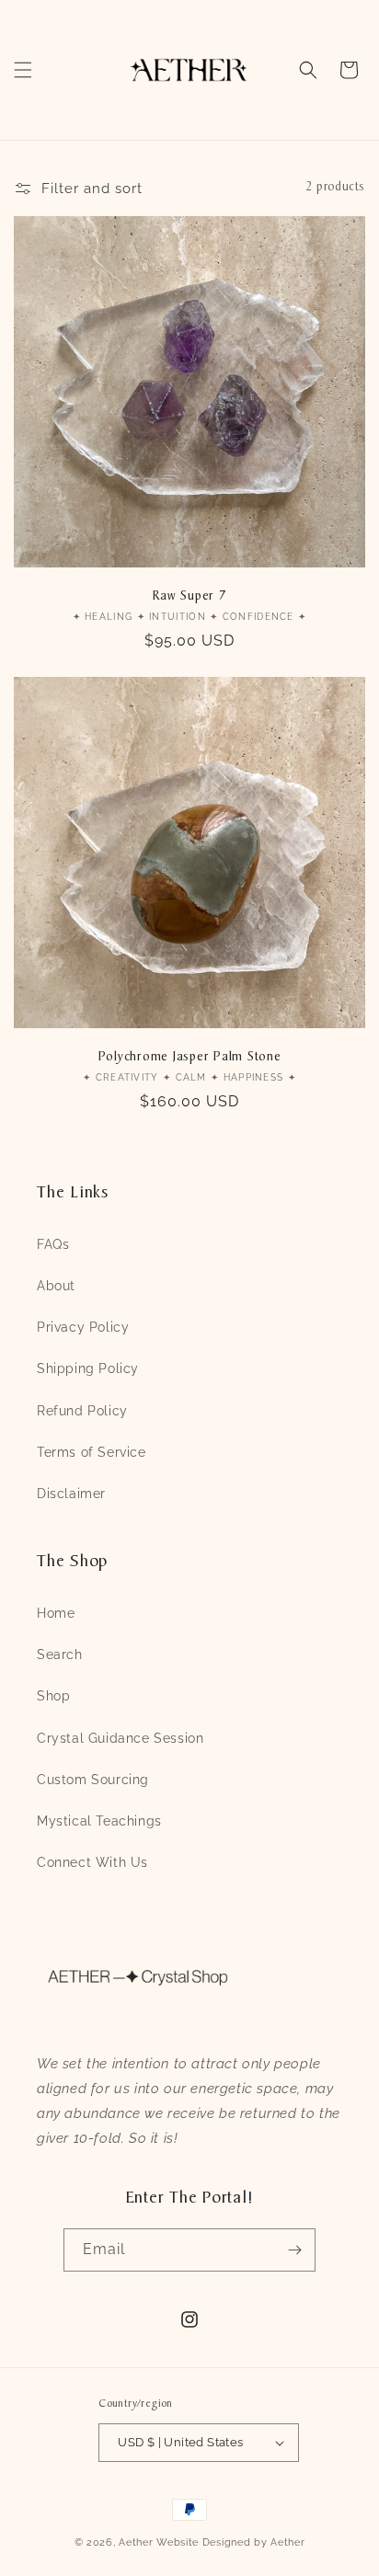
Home (56, 1613)
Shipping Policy (88, 1368)
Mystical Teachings (99, 1821)
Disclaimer (71, 1494)
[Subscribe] (294, 2250)
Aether (136, 2542)
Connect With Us (92, 1862)
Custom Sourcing (93, 1780)
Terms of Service (92, 1452)
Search (60, 1654)
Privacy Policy (83, 1327)
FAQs (53, 1244)
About (56, 1286)
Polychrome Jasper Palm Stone (190, 1057)
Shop (53, 1696)
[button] (23, 70)
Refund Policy (82, 1411)
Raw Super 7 (189, 596)
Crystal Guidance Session (120, 1738)
